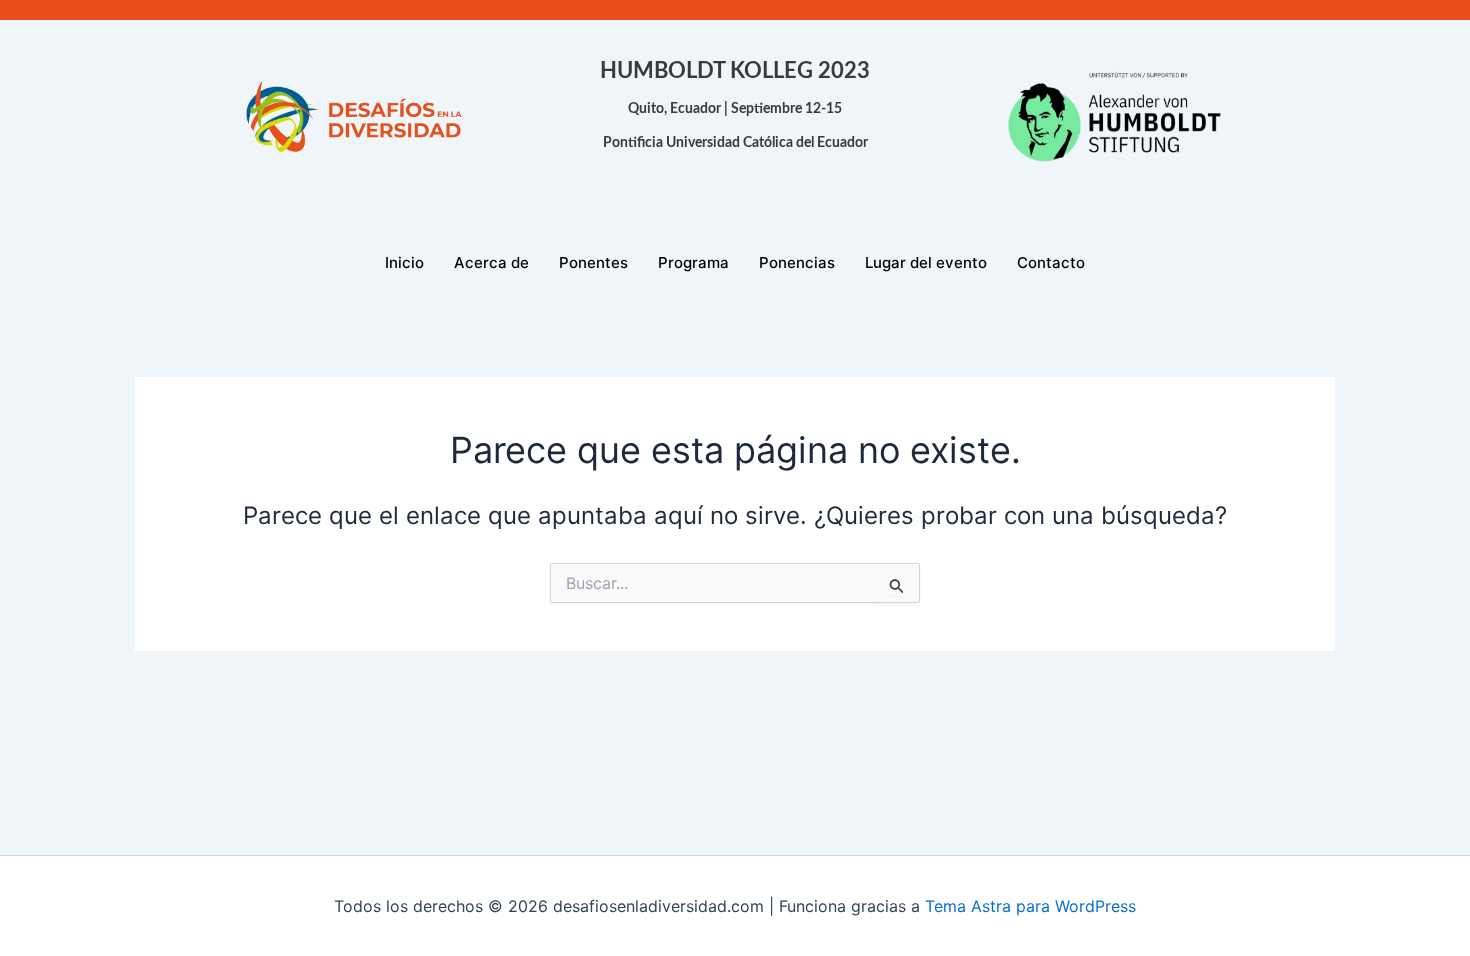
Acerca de (491, 262)
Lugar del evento (926, 262)
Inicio (404, 262)
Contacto (1051, 262)
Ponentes (593, 262)
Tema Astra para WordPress (1030, 906)
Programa (693, 262)
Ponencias (797, 262)
